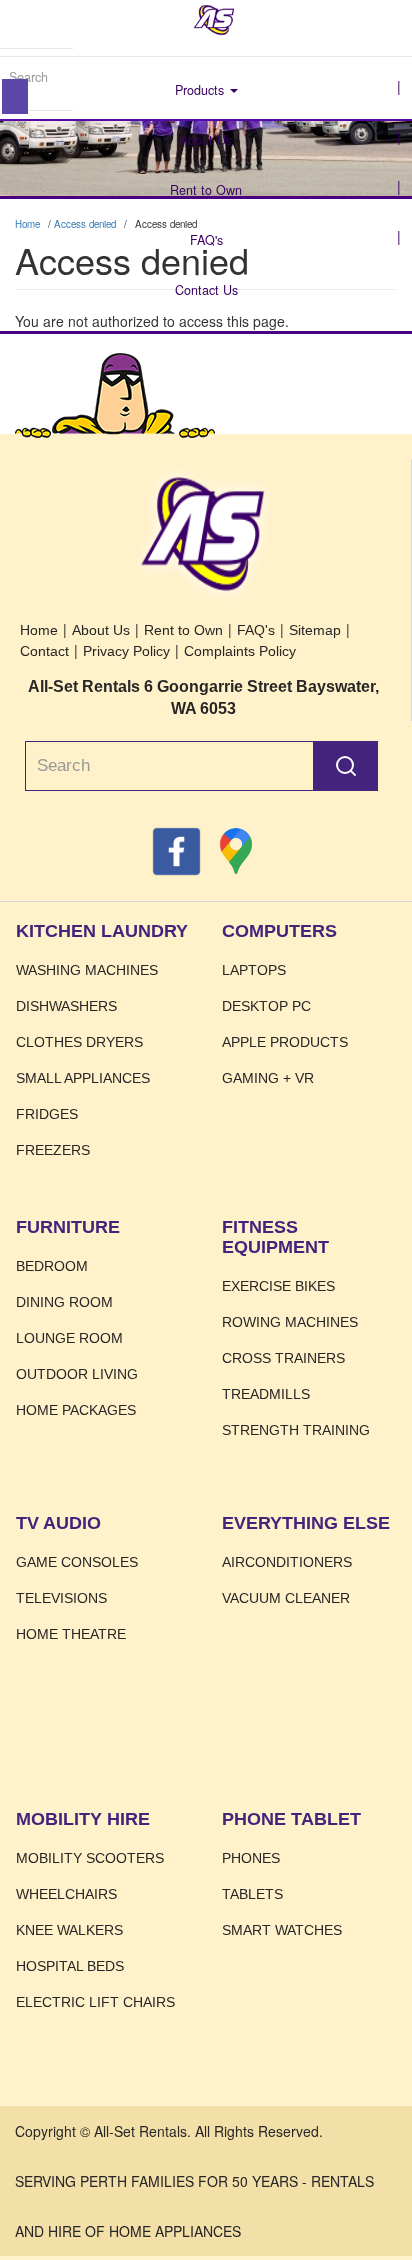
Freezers (53, 1150)
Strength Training (296, 1430)
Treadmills (266, 1394)
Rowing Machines (290, 1322)
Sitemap (315, 630)
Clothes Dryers (79, 1042)
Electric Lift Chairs (95, 2002)
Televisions (61, 1598)
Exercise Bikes (278, 1286)
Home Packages (76, 1410)
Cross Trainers (283, 1358)
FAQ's (206, 240)
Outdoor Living (77, 1374)
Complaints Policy (240, 651)
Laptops (254, 970)
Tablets (252, 1894)
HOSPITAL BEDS (70, 1966)
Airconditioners (287, 1562)
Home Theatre (71, 1634)
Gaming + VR (268, 1078)
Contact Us (206, 290)
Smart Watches (282, 1930)
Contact (44, 651)
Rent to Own (206, 190)
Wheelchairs (66, 1894)
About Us (206, 140)
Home (214, 20)
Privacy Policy (126, 651)
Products (201, 90)
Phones (251, 1858)
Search (15, 96)
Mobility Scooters (90, 1858)
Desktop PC (266, 1006)
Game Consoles (77, 1562)
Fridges (47, 1114)
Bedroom (52, 1266)
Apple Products (285, 1042)
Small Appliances (83, 1078)
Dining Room (64, 1302)
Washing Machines (87, 970)
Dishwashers (66, 1006)
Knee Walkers (69, 1930)
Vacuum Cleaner (286, 1598)
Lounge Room (69, 1338)
